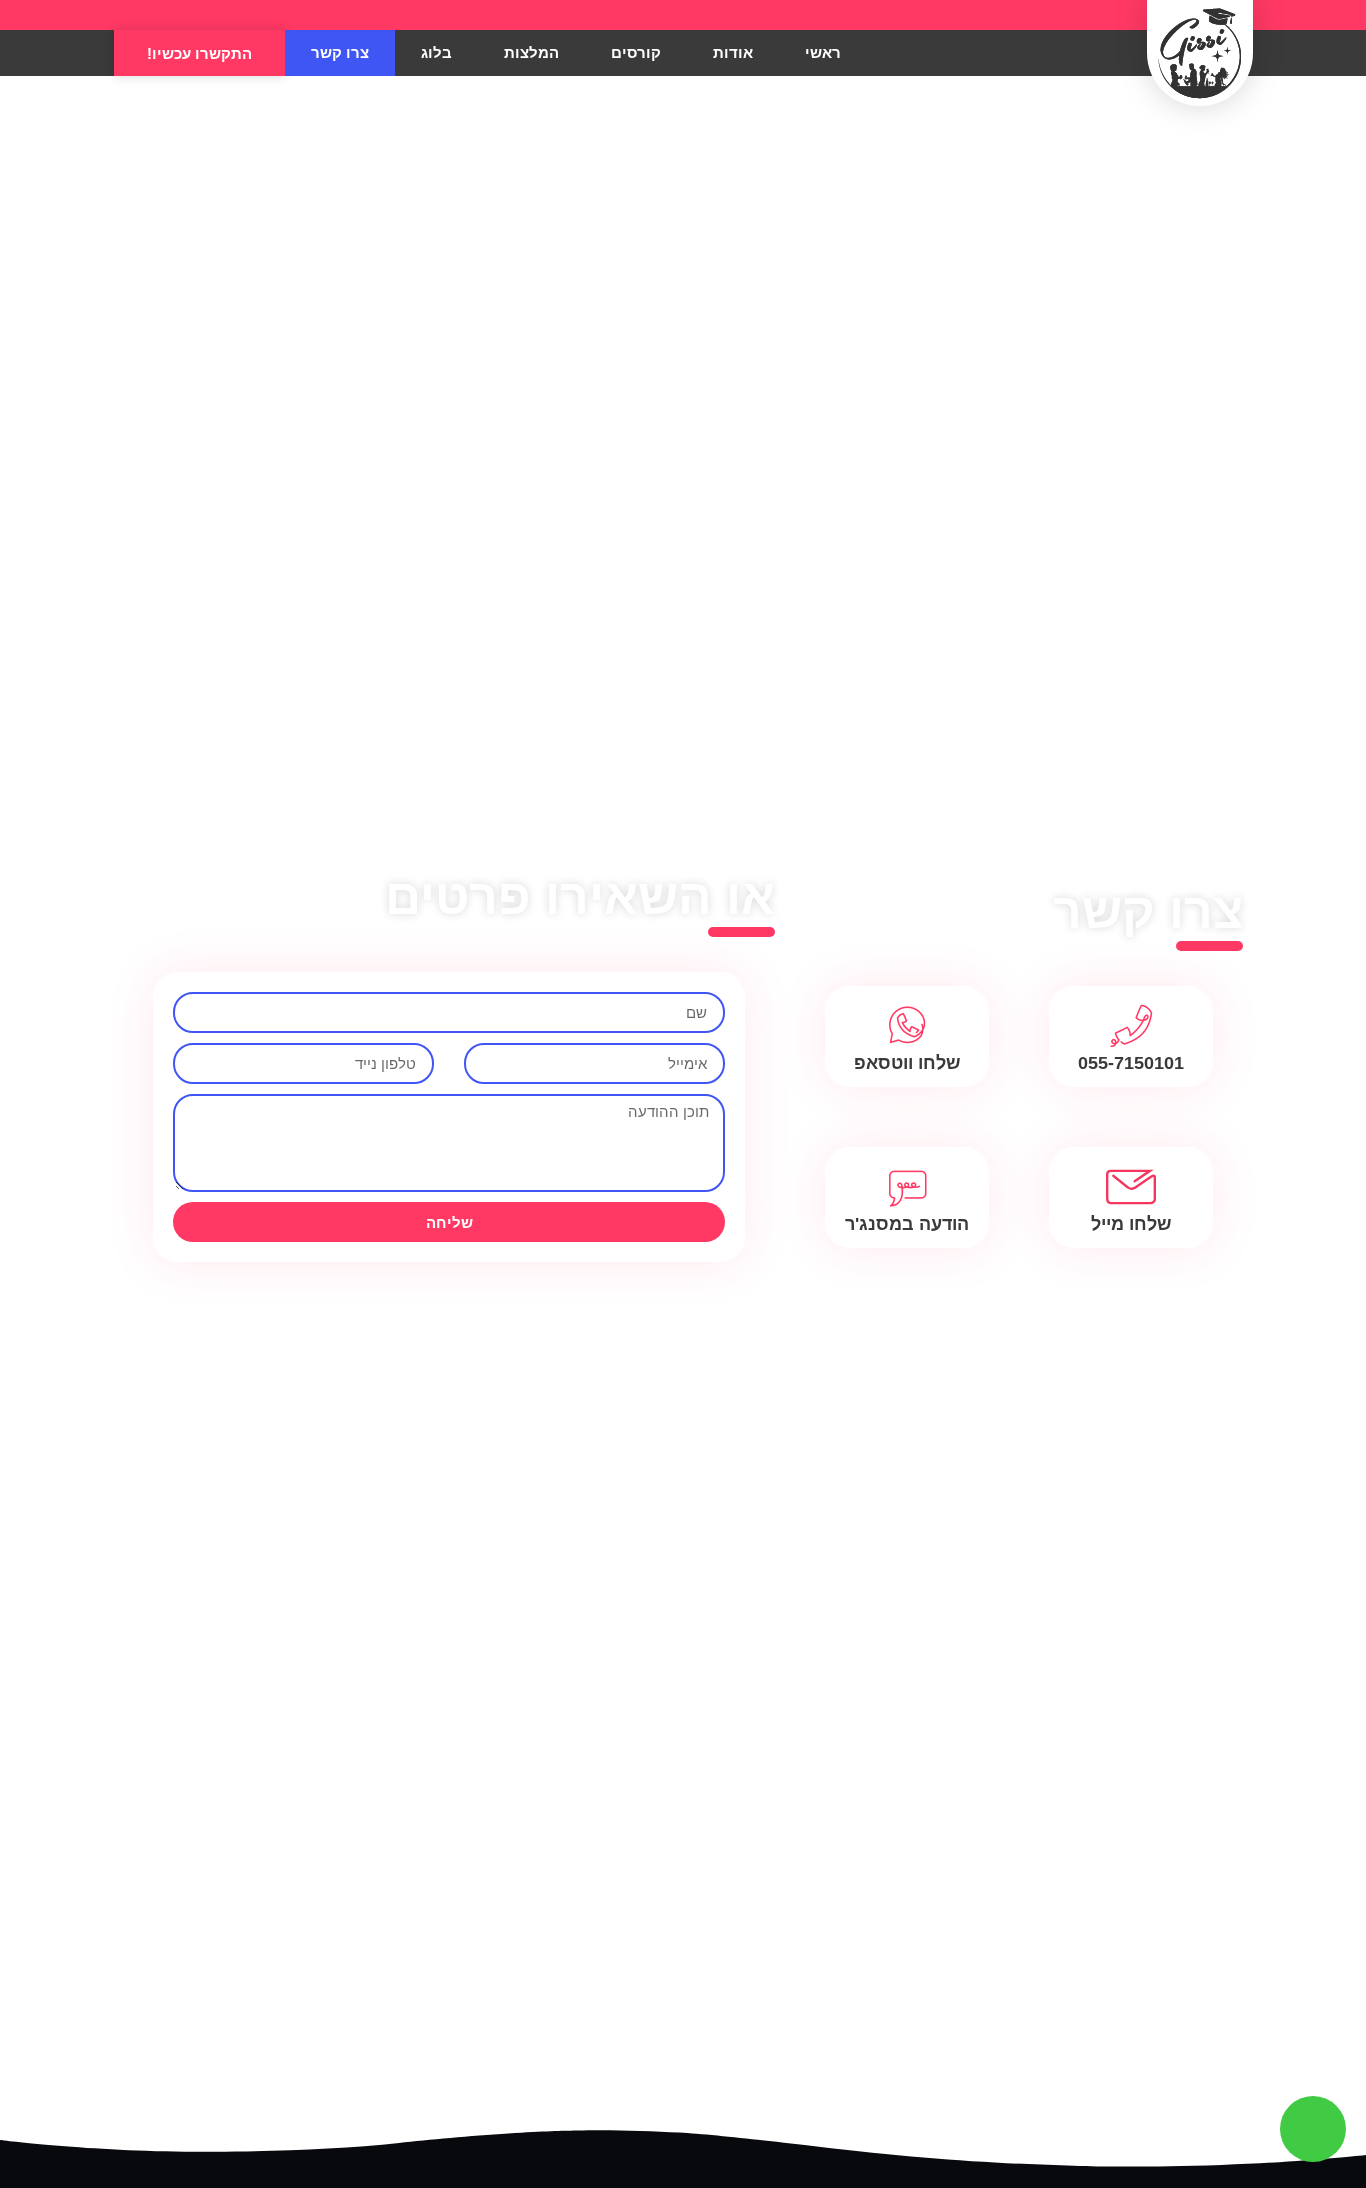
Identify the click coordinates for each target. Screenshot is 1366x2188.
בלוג (436, 52)
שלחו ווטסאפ (907, 1063)
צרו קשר (340, 52)
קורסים (636, 52)
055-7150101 (1131, 1063)
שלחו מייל (1131, 1224)
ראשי (823, 52)
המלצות (531, 52)
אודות (733, 52)
